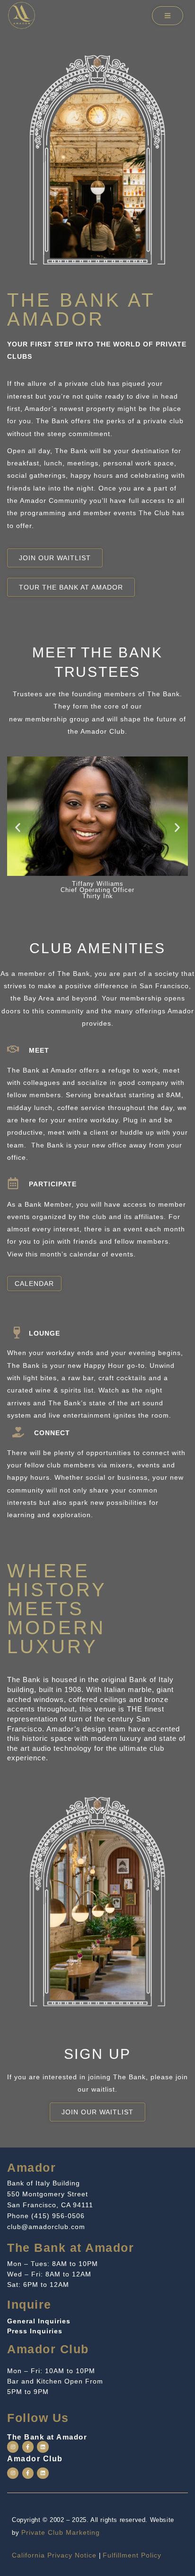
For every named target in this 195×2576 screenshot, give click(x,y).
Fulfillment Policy (132, 2555)
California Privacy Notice (54, 2555)
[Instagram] (13, 2447)
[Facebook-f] (28, 2447)
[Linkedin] (43, 2447)
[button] (18, 827)
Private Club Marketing (61, 2532)
